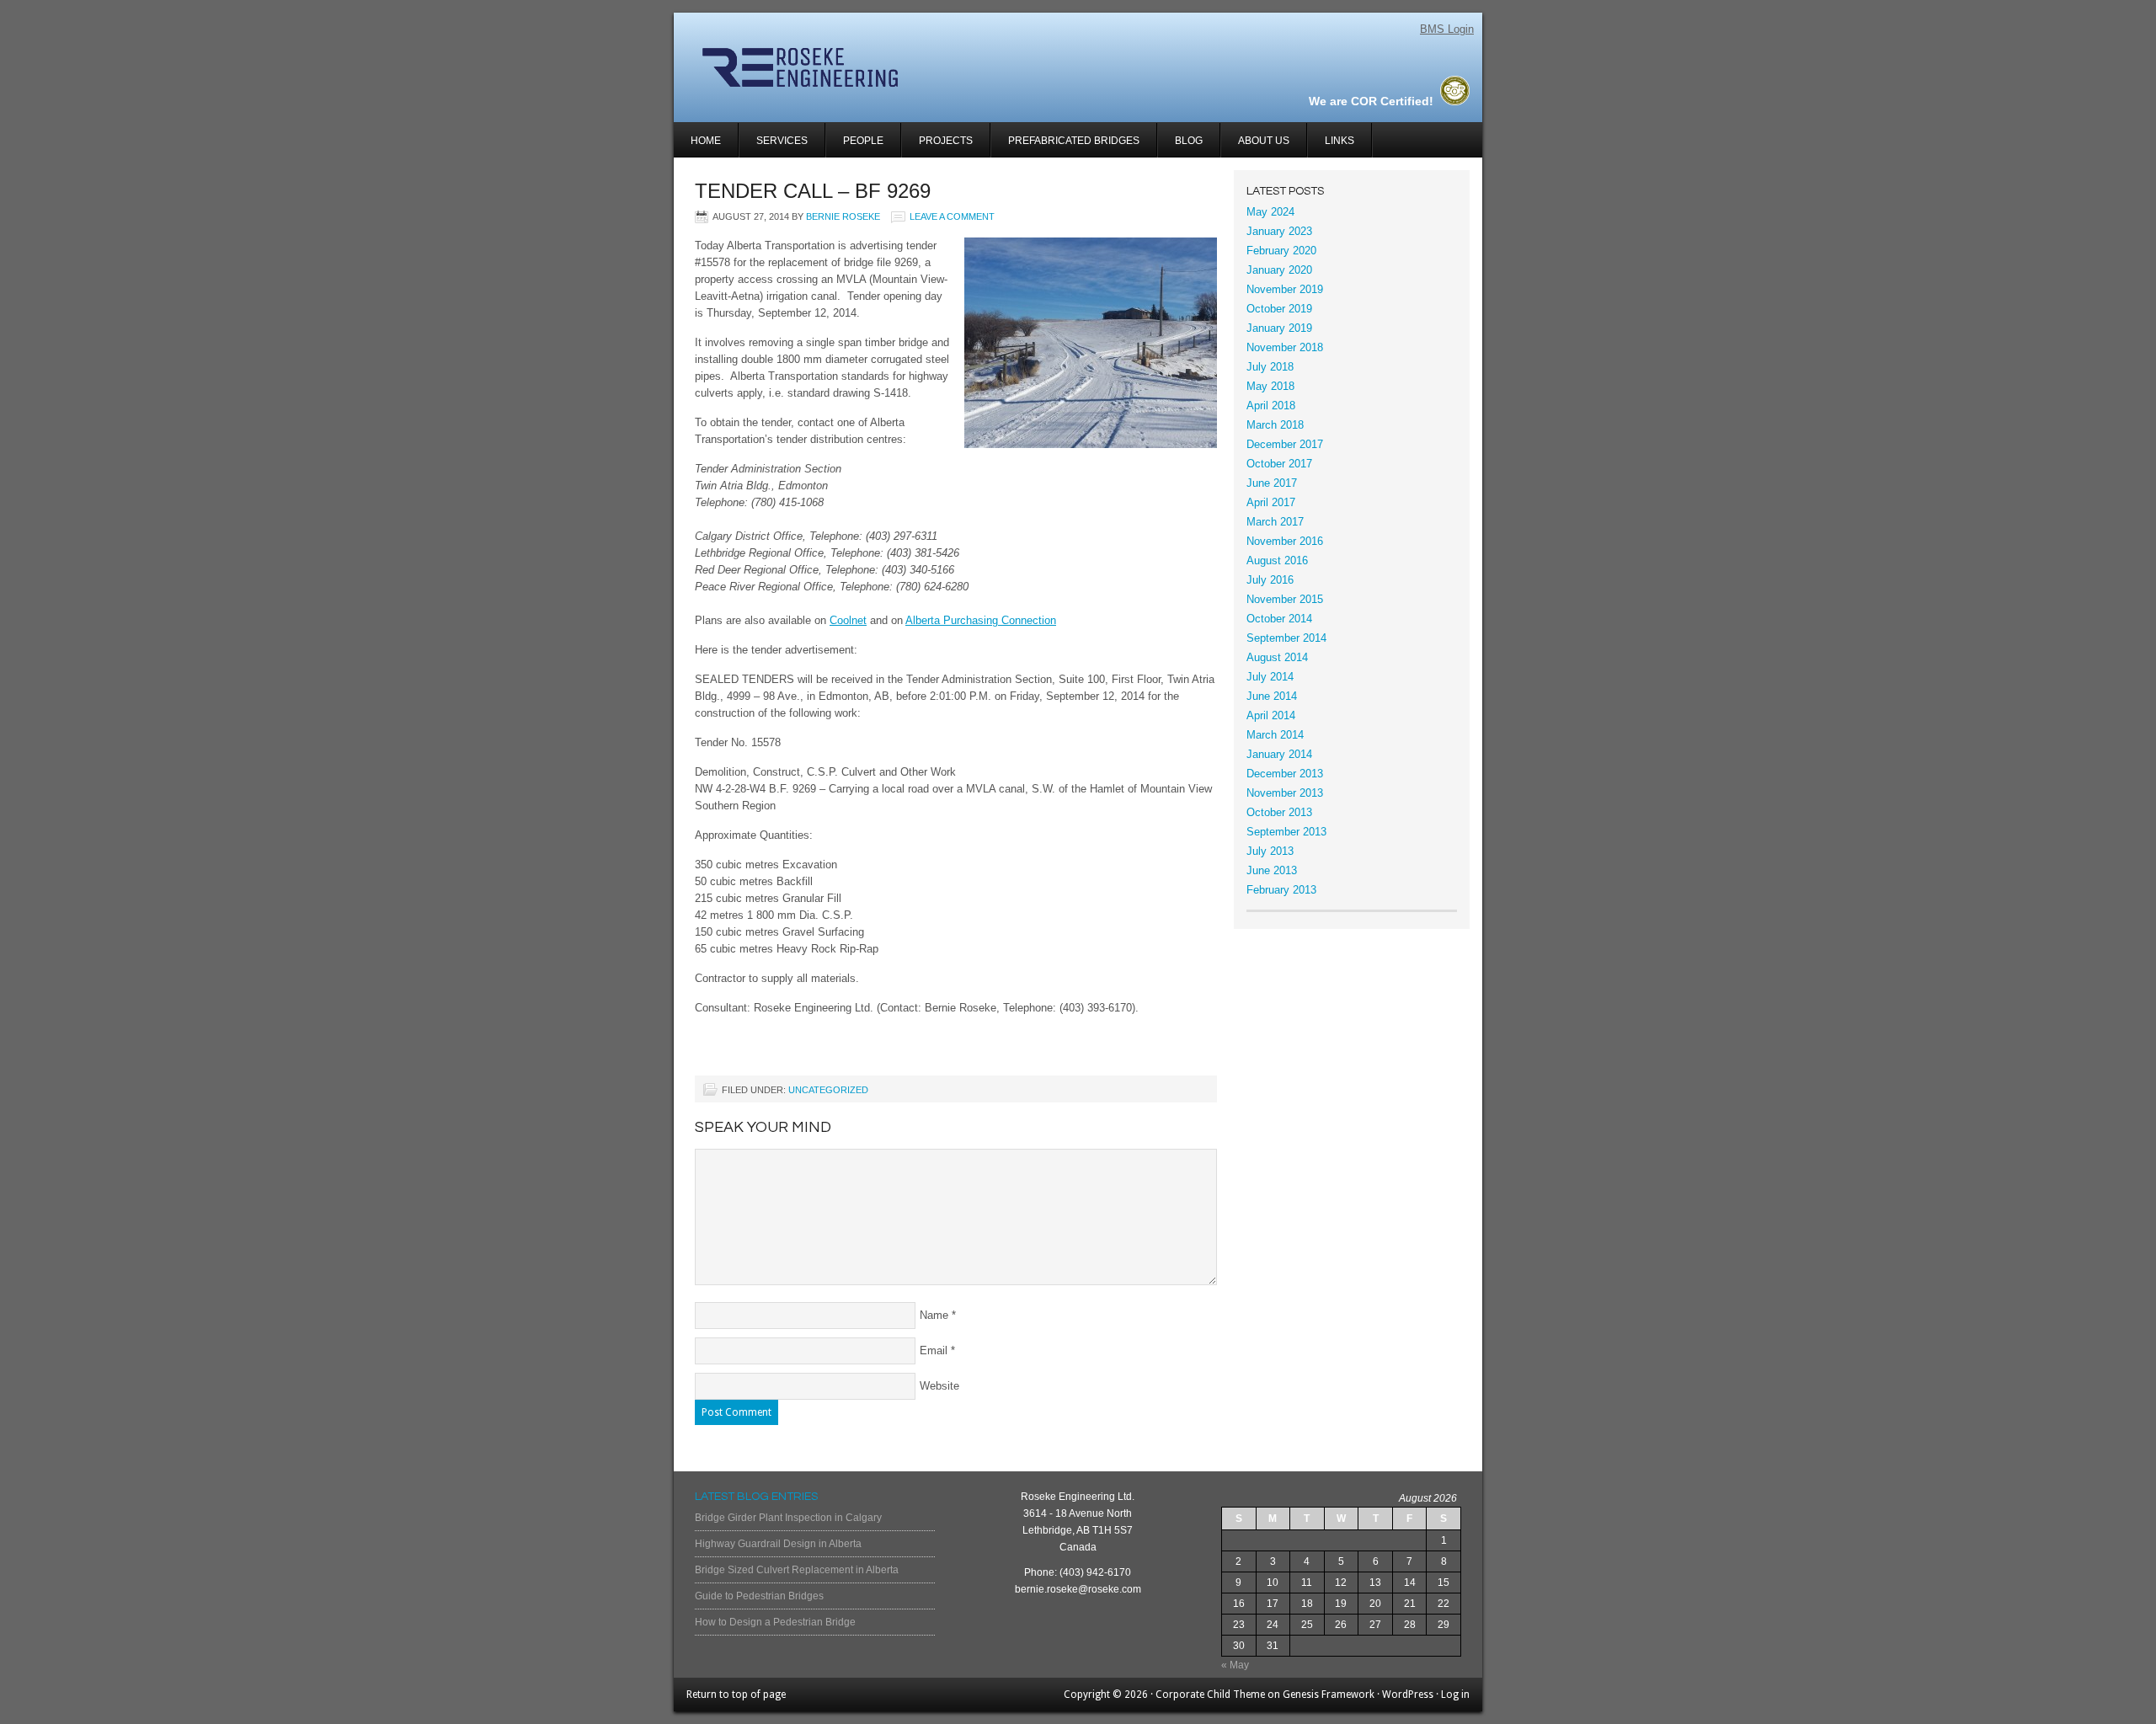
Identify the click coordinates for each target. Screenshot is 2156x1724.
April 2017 (1271, 502)
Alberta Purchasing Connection (981, 620)
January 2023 (1279, 231)
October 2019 (1279, 309)
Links (1339, 141)
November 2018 (1285, 347)
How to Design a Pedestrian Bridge (775, 1622)
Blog (1189, 141)
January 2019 (1279, 328)
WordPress (1408, 1695)
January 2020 (1279, 270)
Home (706, 141)
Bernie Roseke (843, 216)
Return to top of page (736, 1695)
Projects (937, 146)
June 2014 (1272, 696)
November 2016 (1285, 541)
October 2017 (1279, 464)
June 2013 (1272, 870)
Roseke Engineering (874, 67)
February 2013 (1281, 890)
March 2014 (1275, 735)
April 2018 (1271, 406)
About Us (1264, 141)
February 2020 (1281, 251)
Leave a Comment (952, 216)
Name (934, 1315)
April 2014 (1271, 715)
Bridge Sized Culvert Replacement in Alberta (797, 1570)
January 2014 (1279, 754)
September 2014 (1286, 638)
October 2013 (1279, 812)
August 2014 (1277, 657)
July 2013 (1270, 851)
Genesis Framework (1329, 1695)
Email (934, 1350)
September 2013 (1286, 832)
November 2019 (1285, 289)
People (863, 141)
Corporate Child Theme (1210, 1695)
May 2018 (1270, 386)
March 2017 (1275, 522)
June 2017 (1272, 483)
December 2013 (1285, 774)
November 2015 (1285, 599)
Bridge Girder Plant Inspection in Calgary (788, 1518)
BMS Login (1447, 29)
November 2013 (1285, 793)
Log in (1455, 1695)
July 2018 (1270, 367)
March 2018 (1275, 425)
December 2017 (1285, 444)
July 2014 (1270, 677)
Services (774, 146)
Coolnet (848, 620)
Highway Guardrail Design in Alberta (778, 1544)
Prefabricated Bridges (1074, 141)
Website (939, 1386)
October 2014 (1279, 619)
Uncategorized (828, 1090)
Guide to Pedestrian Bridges (759, 1596)
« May (1235, 1665)
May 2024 (1270, 212)
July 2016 (1270, 580)
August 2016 (1277, 560)
